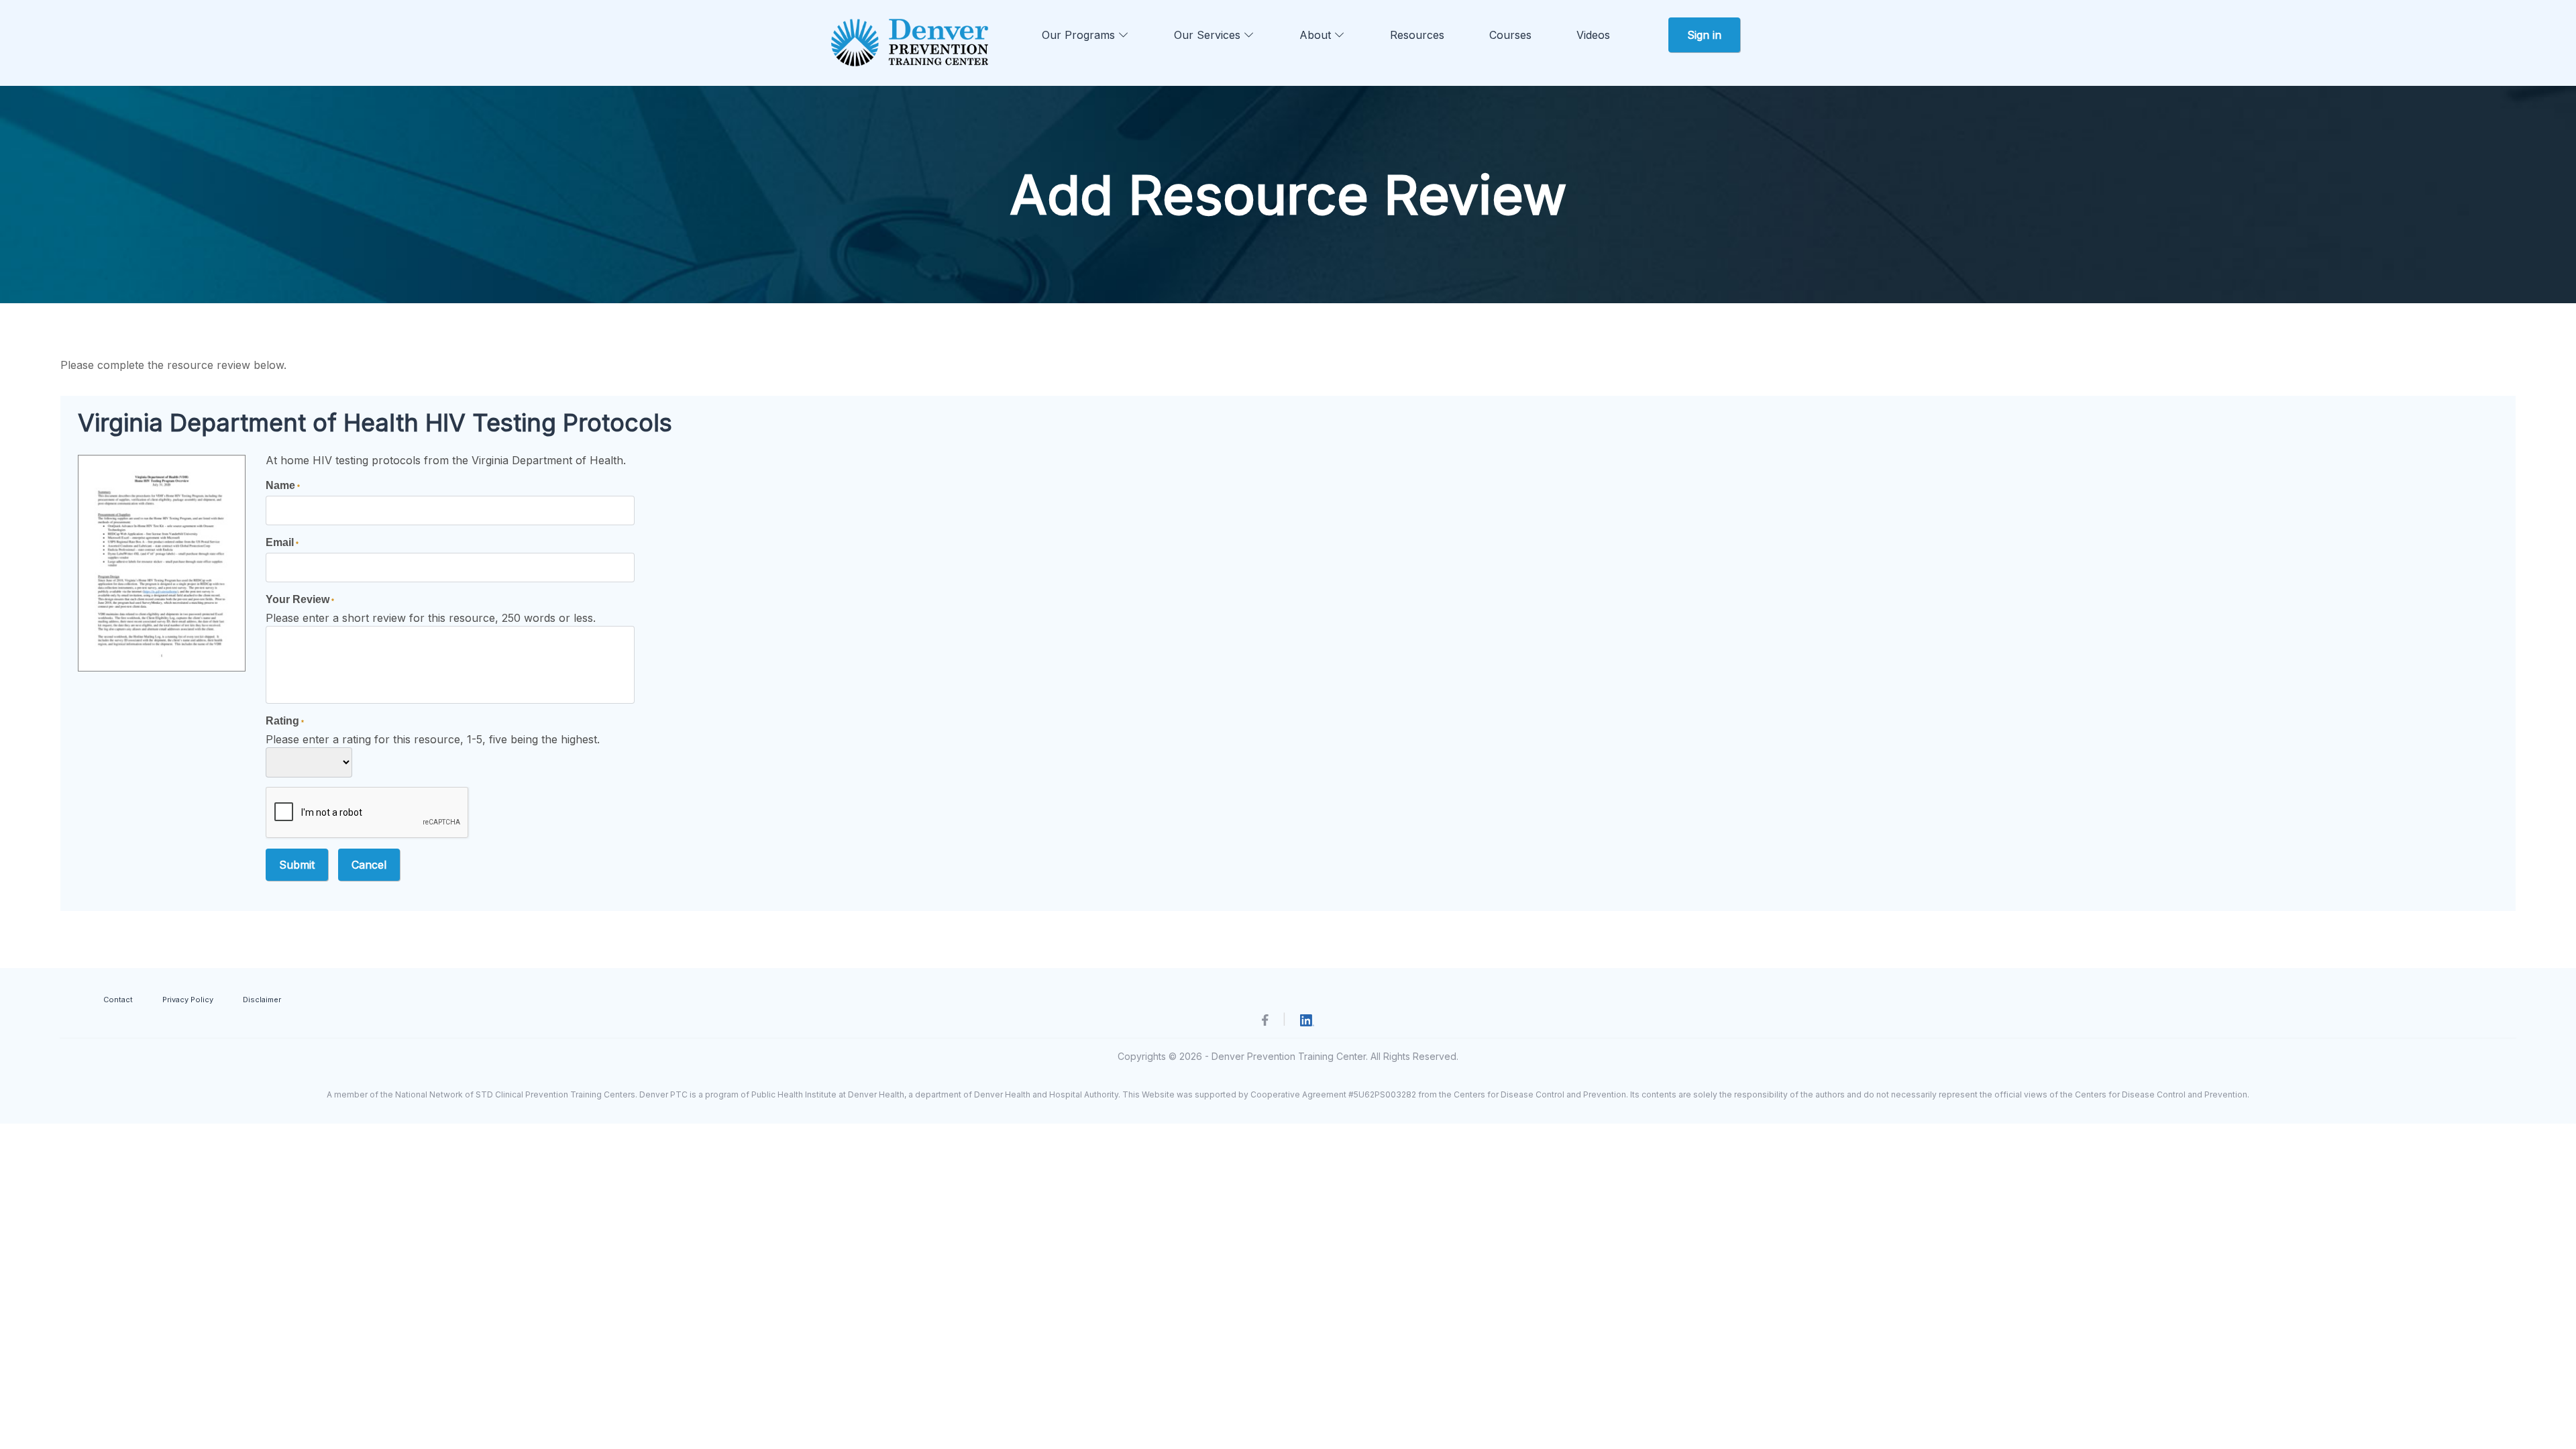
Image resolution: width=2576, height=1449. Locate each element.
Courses (1510, 35)
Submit (297, 865)
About (1317, 35)
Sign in (1704, 35)
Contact (118, 1000)
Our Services (1209, 35)
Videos (1593, 35)
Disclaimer (262, 1000)
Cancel (369, 865)
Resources (1417, 35)
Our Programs (1080, 35)
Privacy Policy (188, 1000)
